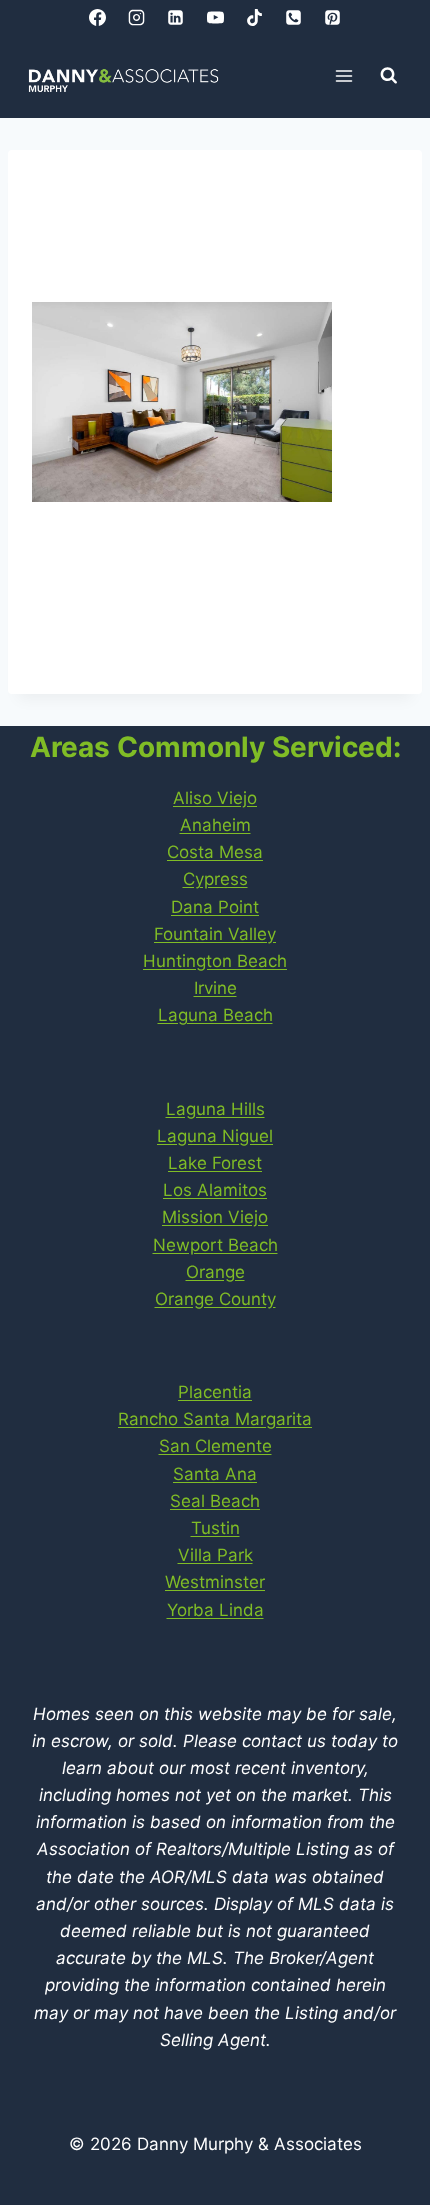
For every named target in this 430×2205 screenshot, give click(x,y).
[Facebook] (98, 17)
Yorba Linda (215, 1610)
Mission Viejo (215, 1217)
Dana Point (215, 907)
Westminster (215, 1582)
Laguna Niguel (215, 1136)
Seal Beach (215, 1501)
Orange (215, 1272)
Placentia (215, 1392)
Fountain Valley (215, 934)
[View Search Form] (389, 76)
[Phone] (293, 17)
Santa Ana (215, 1474)
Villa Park (215, 1555)
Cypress (215, 879)
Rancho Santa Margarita (215, 1419)
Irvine (215, 988)
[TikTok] (254, 17)
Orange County (215, 1299)
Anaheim (215, 825)
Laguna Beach (215, 1015)
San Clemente (215, 1446)
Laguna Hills (215, 1109)
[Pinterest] (332, 17)
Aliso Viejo (215, 798)
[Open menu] (344, 75)
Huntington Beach (215, 961)
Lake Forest (215, 1163)
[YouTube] (215, 17)
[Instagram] (137, 17)
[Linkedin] (176, 17)
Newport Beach (215, 1245)
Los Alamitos (215, 1190)
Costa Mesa (215, 852)
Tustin (215, 1528)
